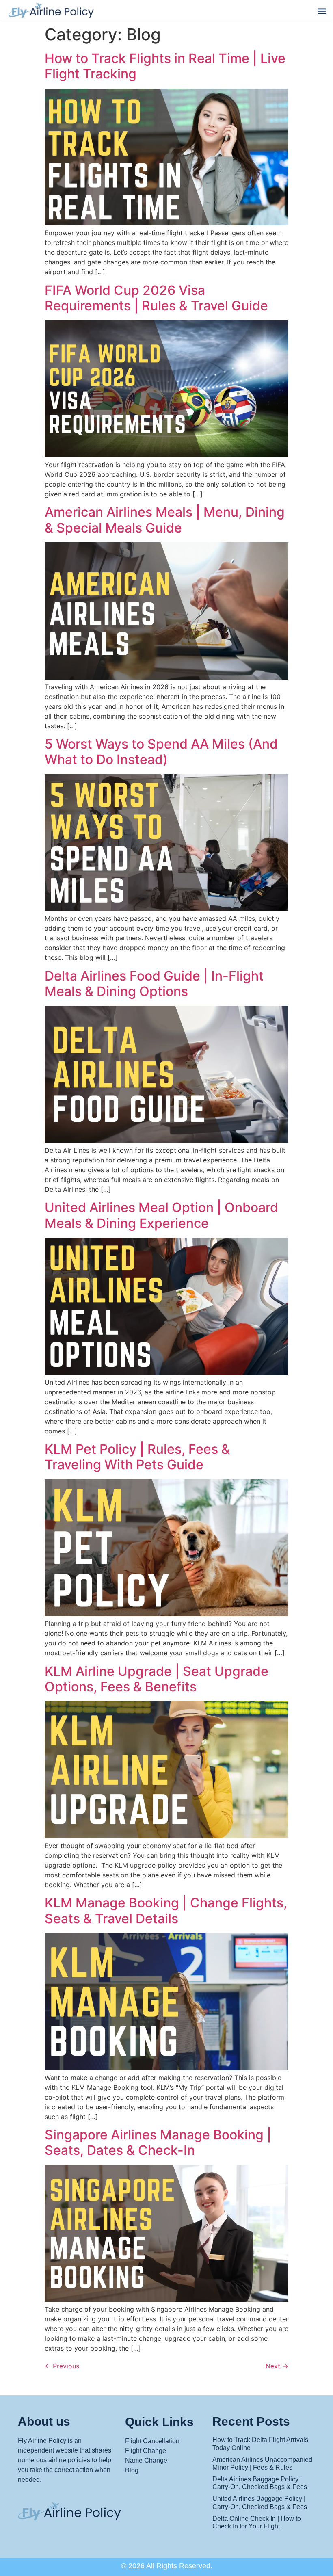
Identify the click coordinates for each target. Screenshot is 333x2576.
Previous (62, 2366)
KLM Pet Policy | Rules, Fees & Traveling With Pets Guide (137, 1457)
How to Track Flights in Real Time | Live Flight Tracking (165, 66)
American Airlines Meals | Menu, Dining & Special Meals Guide (165, 520)
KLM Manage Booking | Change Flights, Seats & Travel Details (166, 1910)
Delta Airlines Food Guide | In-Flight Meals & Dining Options (154, 984)
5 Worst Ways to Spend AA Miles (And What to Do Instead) (161, 752)
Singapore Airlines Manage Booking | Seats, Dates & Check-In (158, 2142)
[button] (322, 11)
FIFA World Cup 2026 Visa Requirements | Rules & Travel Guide (156, 298)
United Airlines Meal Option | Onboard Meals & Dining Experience (161, 1215)
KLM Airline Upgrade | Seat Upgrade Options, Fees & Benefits (157, 1679)
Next (277, 2366)
